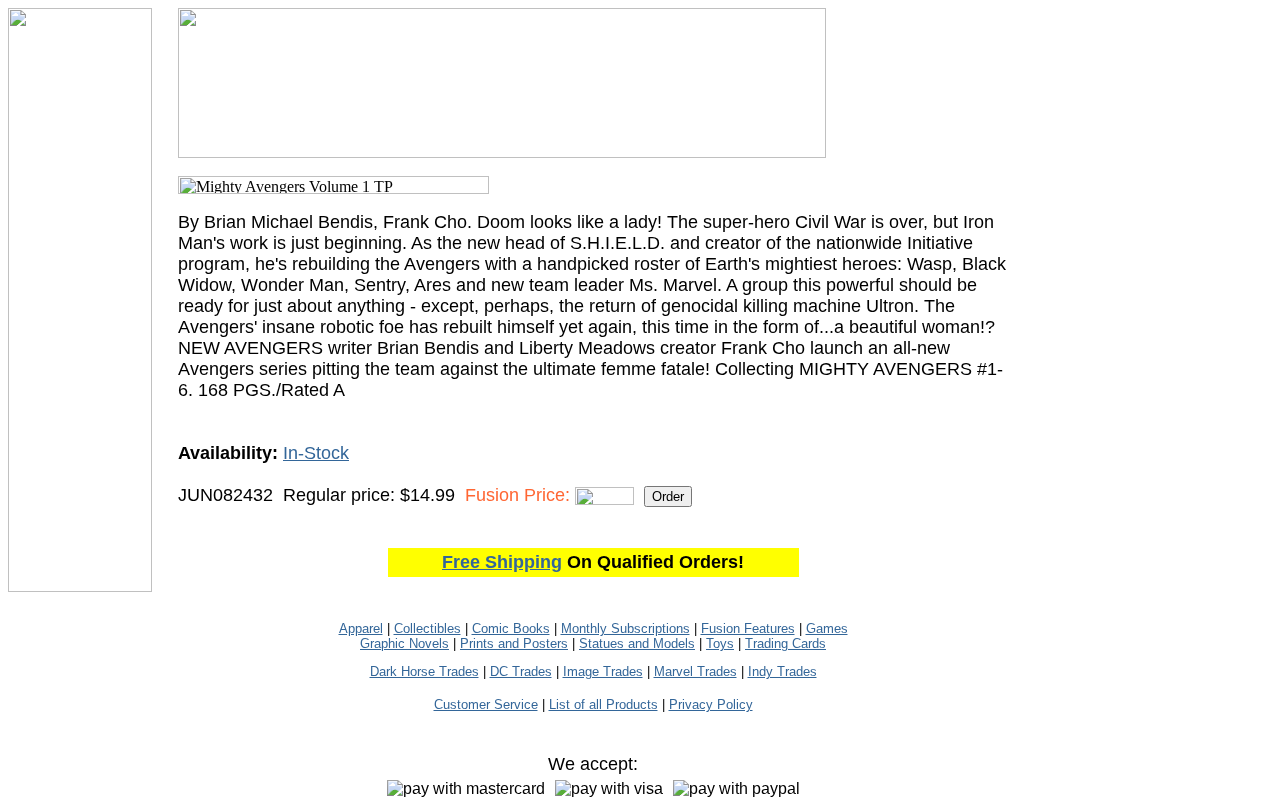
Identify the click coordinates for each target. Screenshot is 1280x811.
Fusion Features (748, 628)
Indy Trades (782, 671)
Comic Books (511, 628)
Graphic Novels (404, 643)
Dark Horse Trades (424, 671)
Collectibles (427, 628)
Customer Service (486, 704)
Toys (720, 643)
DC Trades (521, 671)
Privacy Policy (711, 704)
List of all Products (603, 704)
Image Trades (603, 671)
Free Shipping (502, 562)
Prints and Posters (514, 643)
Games (827, 628)
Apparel (361, 628)
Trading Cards (785, 643)
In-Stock (316, 453)
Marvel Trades (695, 671)
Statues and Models (637, 643)
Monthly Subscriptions (625, 628)
